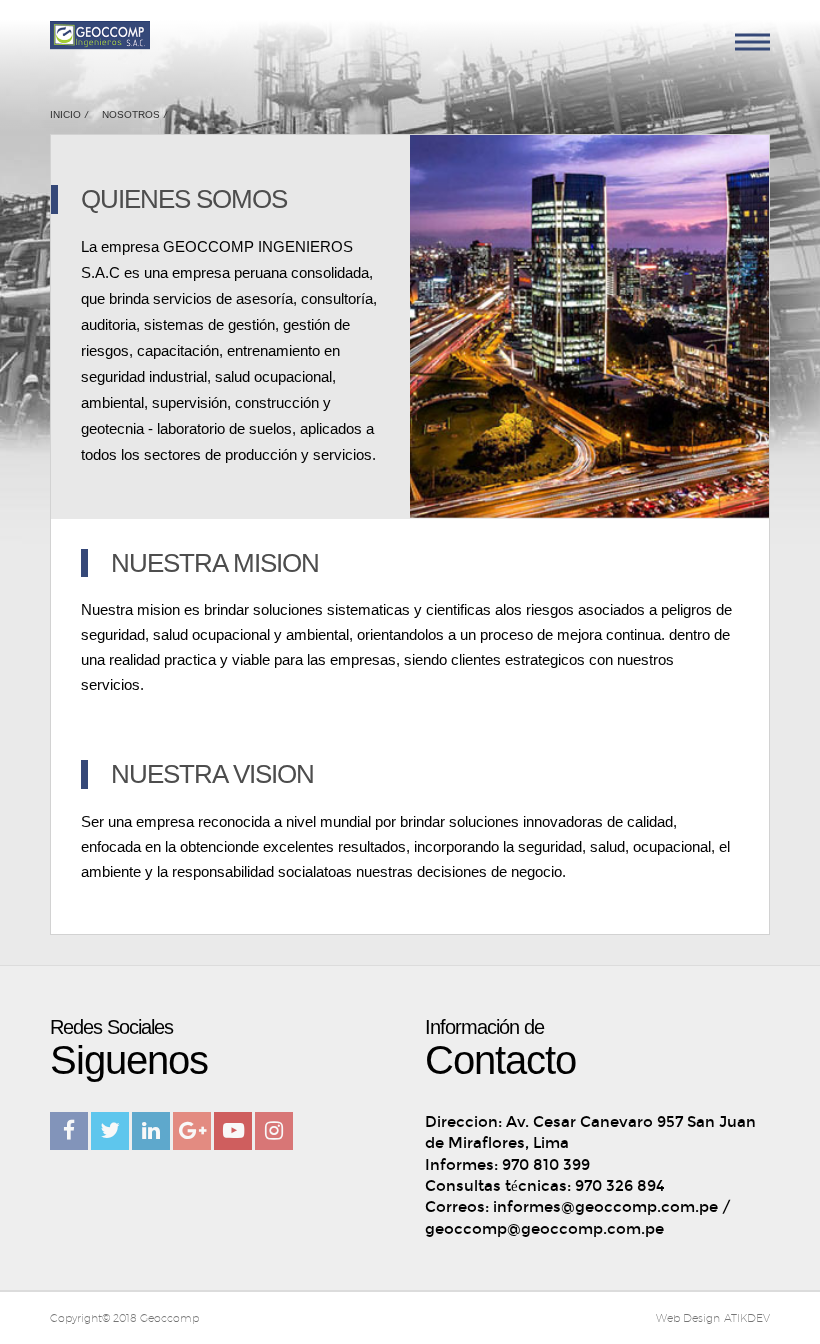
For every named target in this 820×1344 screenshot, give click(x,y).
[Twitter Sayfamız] (110, 1131)
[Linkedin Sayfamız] (151, 1131)
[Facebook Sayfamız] (69, 1131)
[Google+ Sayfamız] (192, 1131)
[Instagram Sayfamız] (274, 1131)
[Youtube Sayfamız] (233, 1131)
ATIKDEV (747, 1317)
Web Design (688, 1317)
